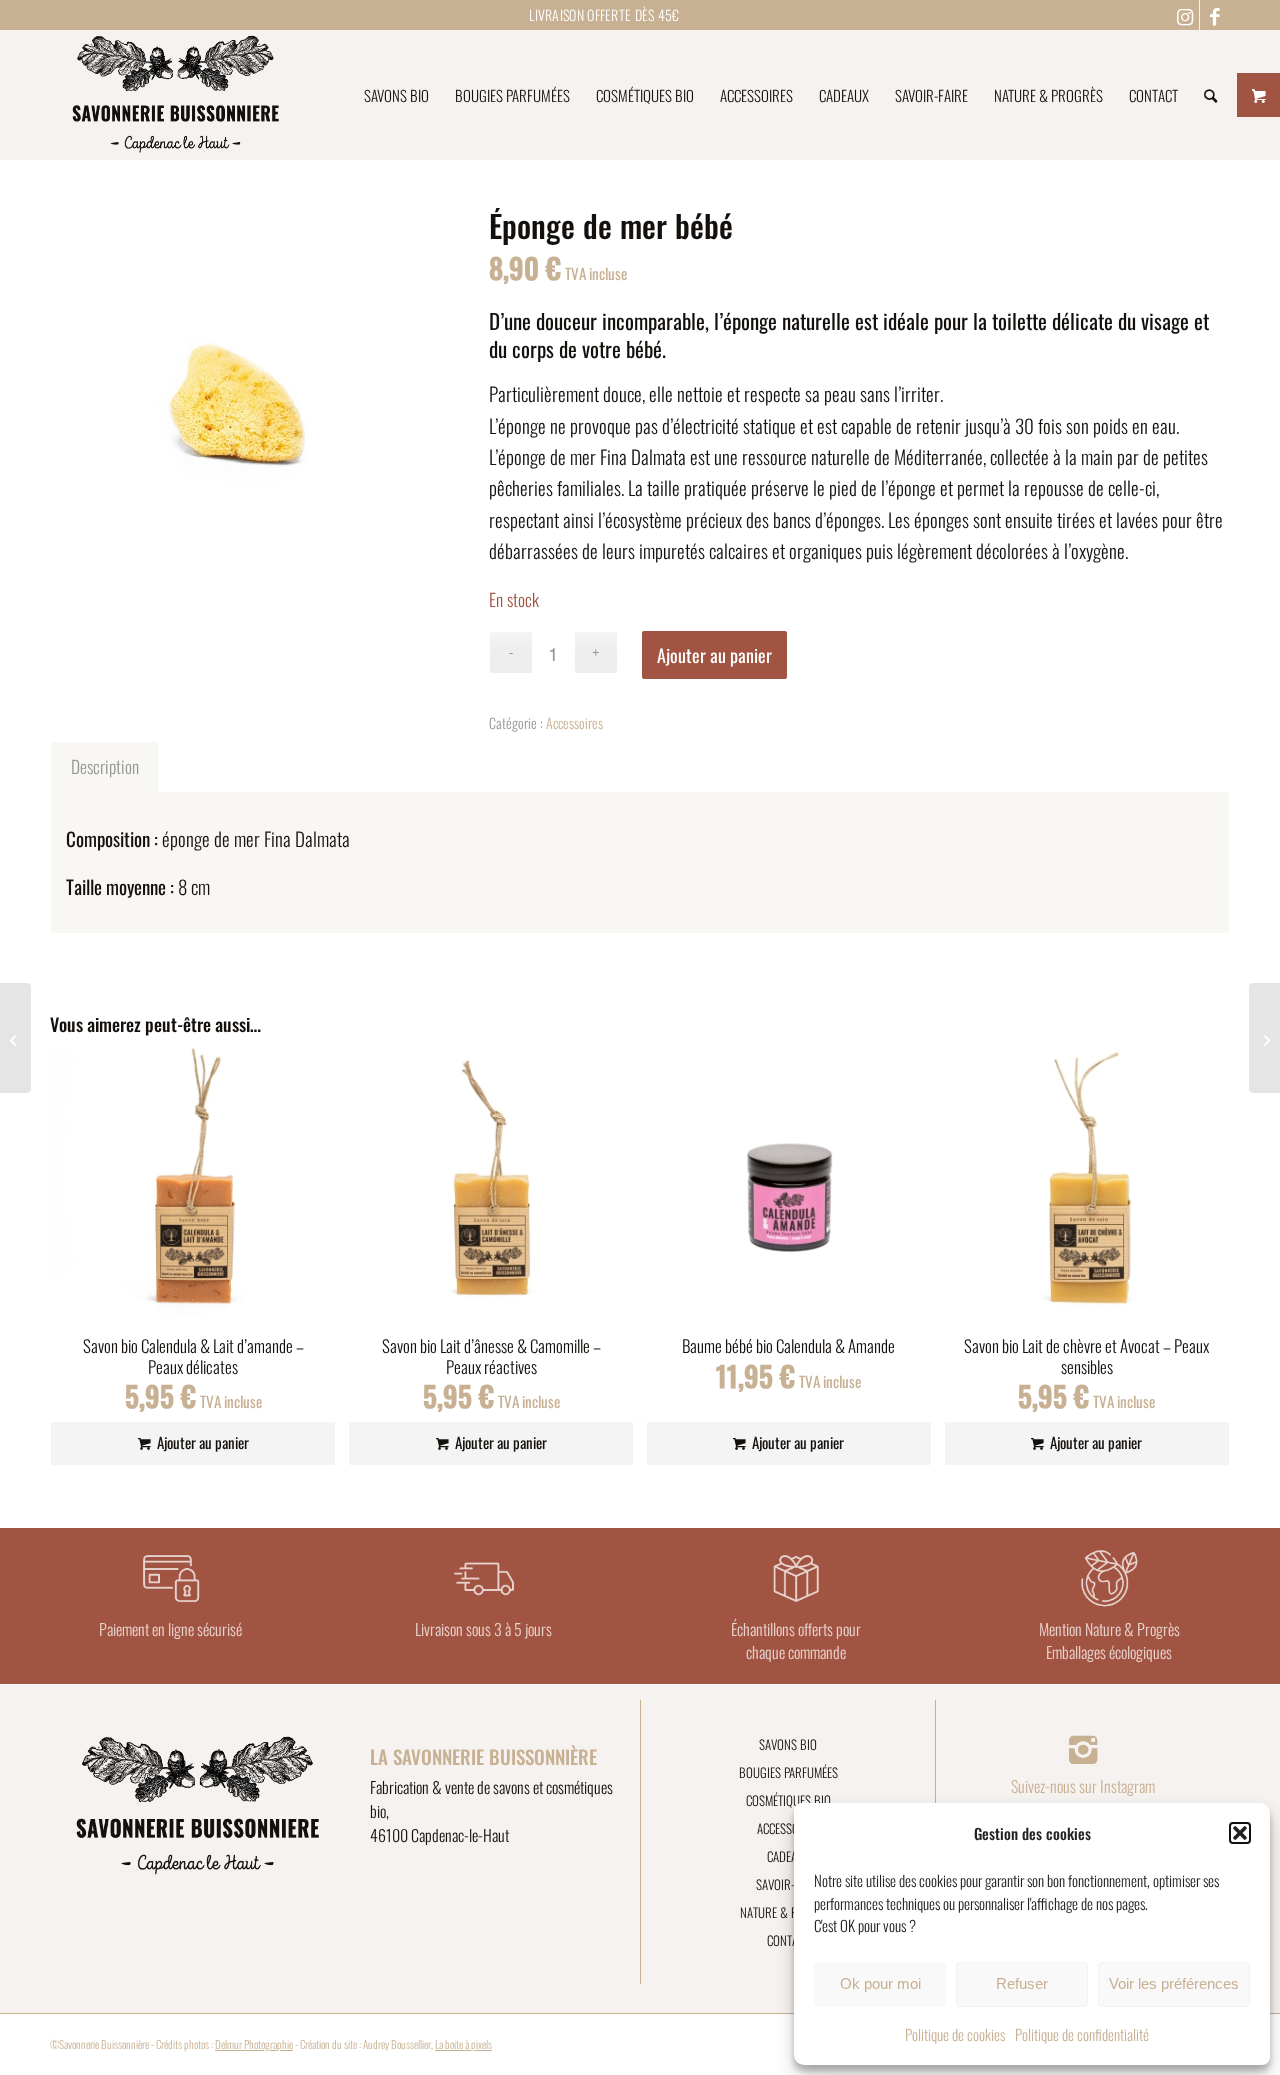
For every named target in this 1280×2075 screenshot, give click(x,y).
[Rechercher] (1210, 95)
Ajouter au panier (714, 655)
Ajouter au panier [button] (201, 1442)
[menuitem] (396, 95)
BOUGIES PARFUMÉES (788, 1772)
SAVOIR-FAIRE (788, 1884)
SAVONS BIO (788, 1744)
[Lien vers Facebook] (1215, 15)
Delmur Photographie (254, 2044)
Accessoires (574, 722)
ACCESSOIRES (788, 1828)
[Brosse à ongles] (1264, 1038)
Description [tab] (105, 766)
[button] (1240, 1833)
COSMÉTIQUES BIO (788, 1800)
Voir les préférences (1174, 1983)
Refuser (1022, 1983)
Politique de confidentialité (1082, 2034)
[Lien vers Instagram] (1184, 15)
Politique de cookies (955, 2034)
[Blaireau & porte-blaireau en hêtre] (15, 1038)
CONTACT (788, 1940)
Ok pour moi (880, 1983)
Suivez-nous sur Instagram (1083, 1786)
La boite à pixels (463, 2044)
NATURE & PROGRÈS (788, 1912)
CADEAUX (788, 1856)
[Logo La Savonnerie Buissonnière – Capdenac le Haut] (175, 95)
